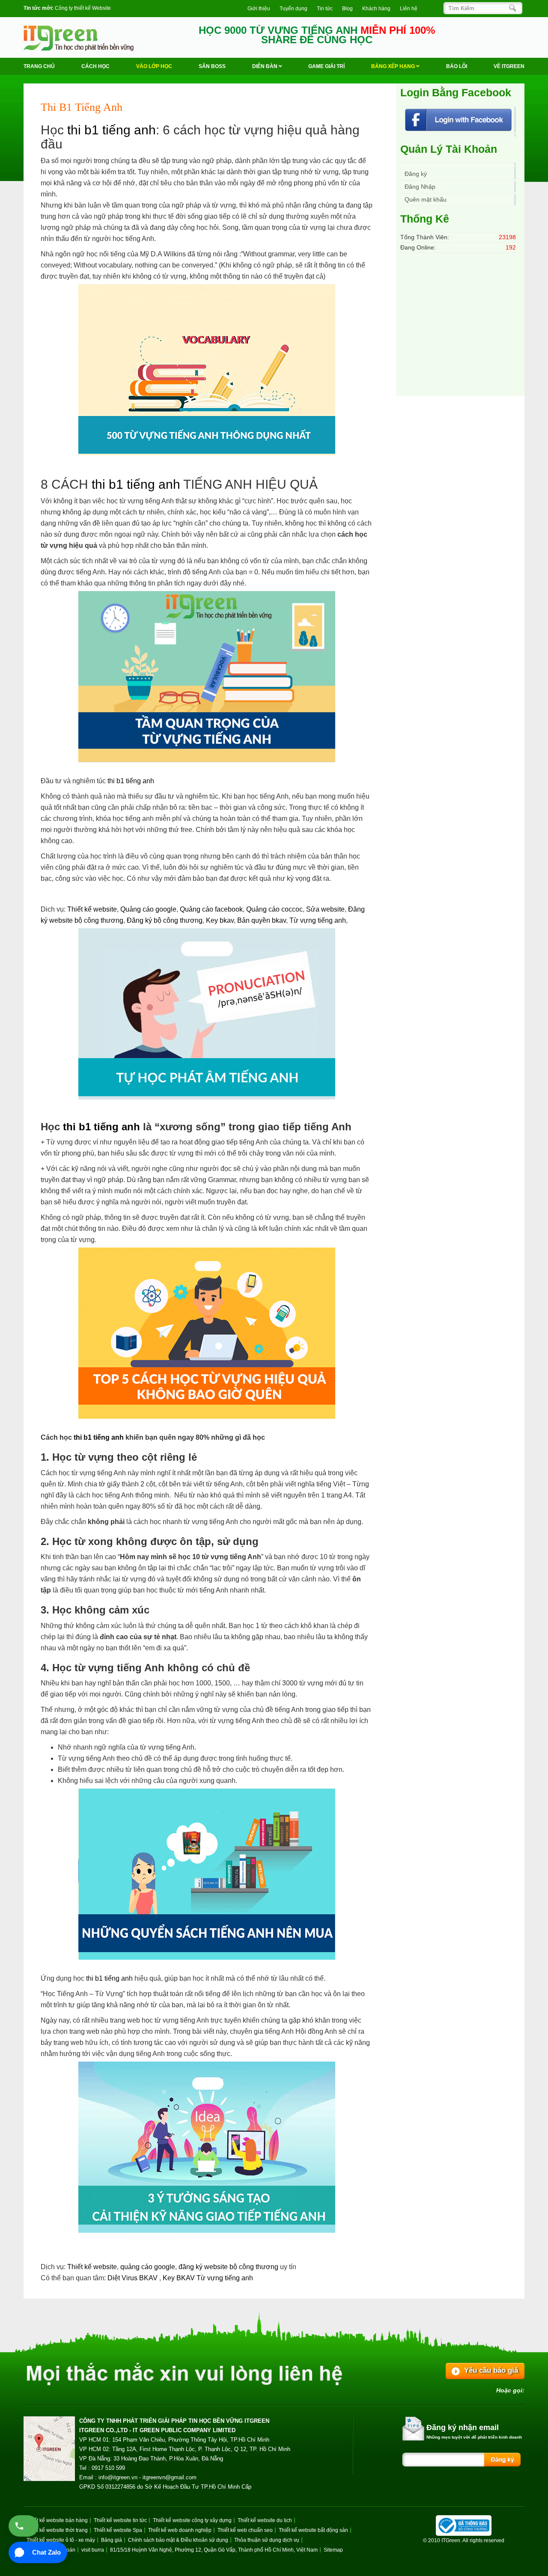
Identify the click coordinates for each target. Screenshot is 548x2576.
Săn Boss (212, 66)
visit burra (93, 2550)
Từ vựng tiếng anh (318, 920)
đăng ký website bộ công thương (228, 2267)
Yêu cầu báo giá (491, 2370)
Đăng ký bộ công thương (165, 920)
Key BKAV (180, 2278)
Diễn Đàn (265, 66)
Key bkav (220, 920)
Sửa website (325, 909)
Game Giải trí (326, 66)
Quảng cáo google (148, 909)
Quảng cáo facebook (211, 909)
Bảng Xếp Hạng (394, 66)
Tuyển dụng (293, 9)
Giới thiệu (259, 9)
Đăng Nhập (420, 187)
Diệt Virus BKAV (133, 2278)
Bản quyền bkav (262, 920)
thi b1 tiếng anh (112, 130)
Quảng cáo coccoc (274, 909)
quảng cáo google (148, 2267)
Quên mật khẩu (426, 199)
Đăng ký (416, 174)
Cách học (95, 66)
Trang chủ (39, 66)
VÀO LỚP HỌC (154, 66)
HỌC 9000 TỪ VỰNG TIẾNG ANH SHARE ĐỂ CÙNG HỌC (317, 35)
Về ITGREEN (509, 66)
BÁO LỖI (457, 66)
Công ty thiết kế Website (83, 8)
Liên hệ (409, 9)
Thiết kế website (92, 909)
